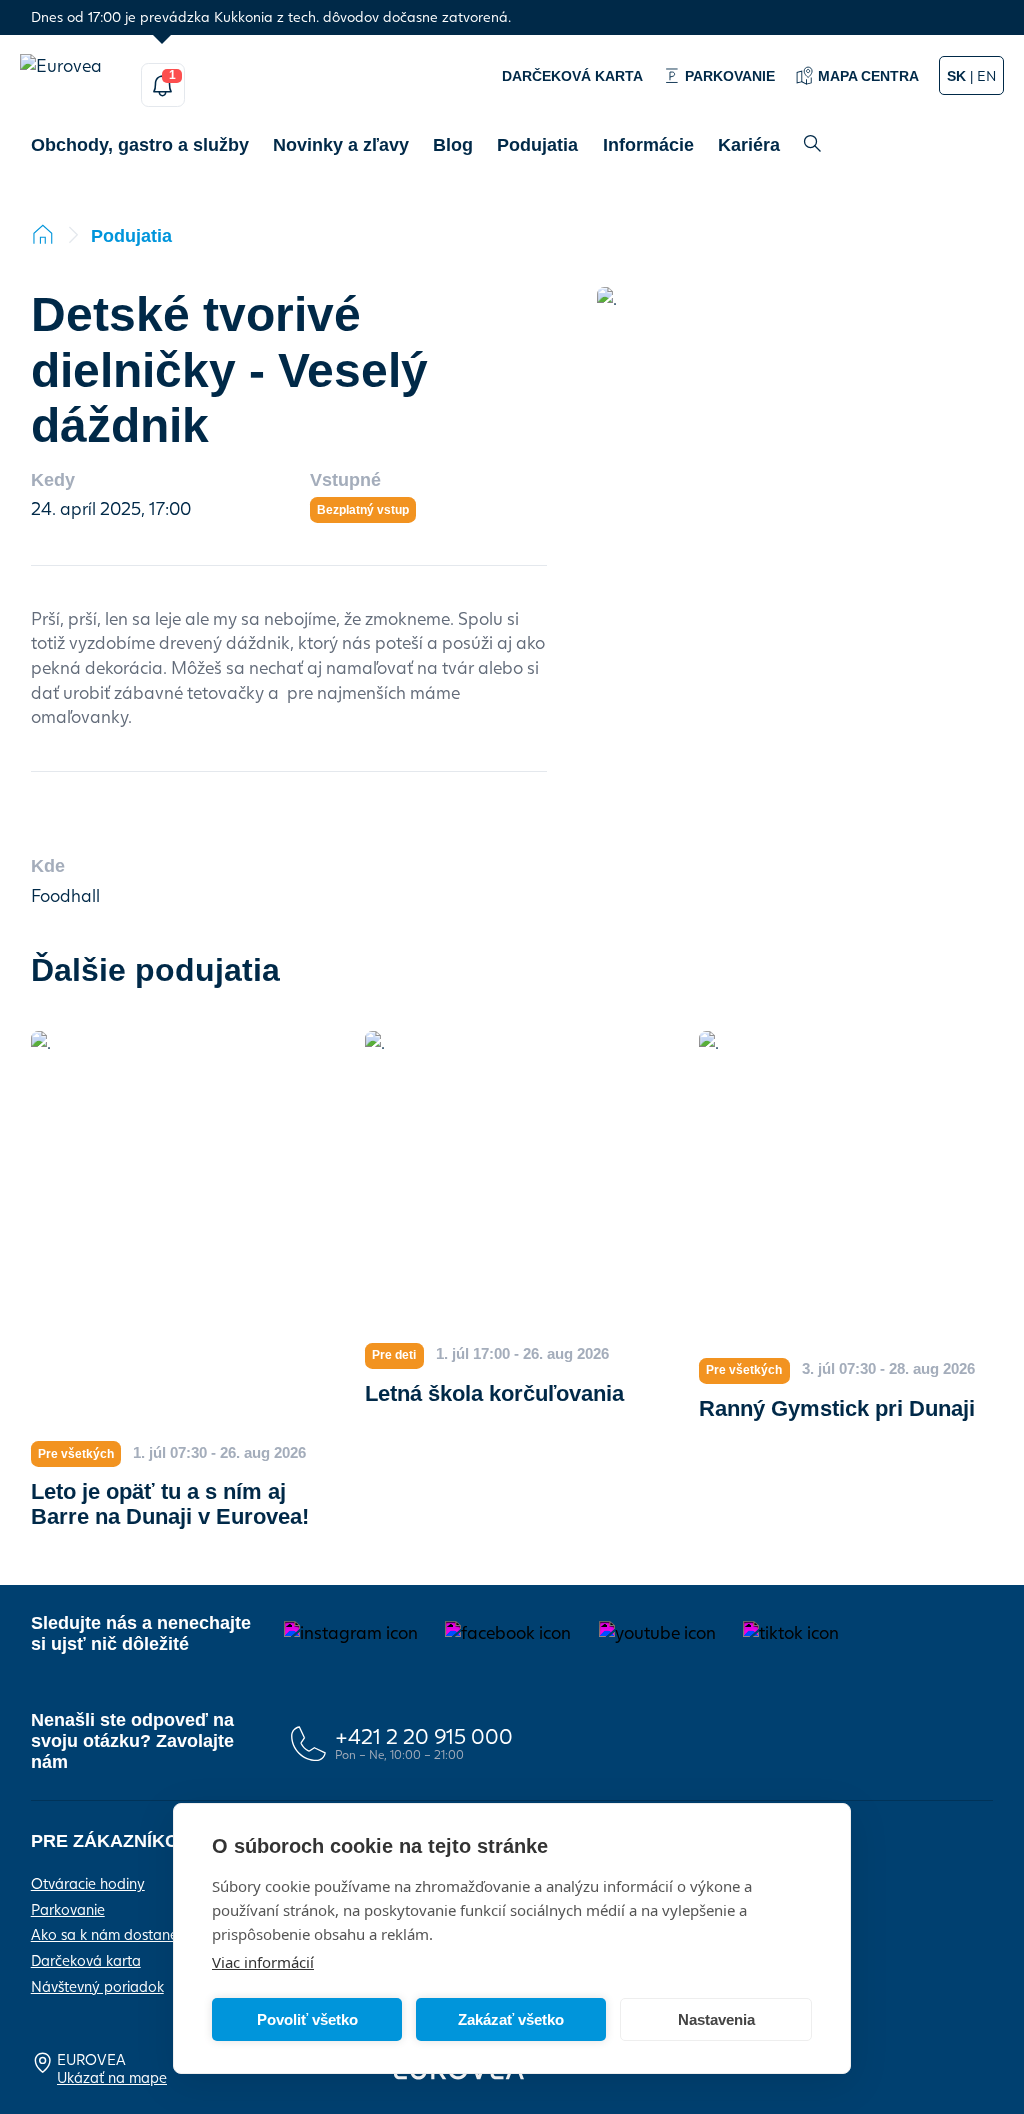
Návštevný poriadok (97, 1986)
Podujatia (537, 145)
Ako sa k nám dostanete (111, 1934)
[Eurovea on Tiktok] (791, 1633)
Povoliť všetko (307, 2019)
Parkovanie (68, 1909)
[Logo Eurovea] (72, 85)
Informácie (648, 145)
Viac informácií (263, 1962)
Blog (453, 145)
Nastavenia (716, 2019)
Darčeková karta (86, 1960)
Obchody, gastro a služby (140, 145)
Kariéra (749, 145)
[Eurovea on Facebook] (508, 1633)
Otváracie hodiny (88, 1883)
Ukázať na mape (112, 2077)
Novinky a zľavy (341, 145)
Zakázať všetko (511, 2019)
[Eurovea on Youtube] (657, 1633)
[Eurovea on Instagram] (351, 1633)
